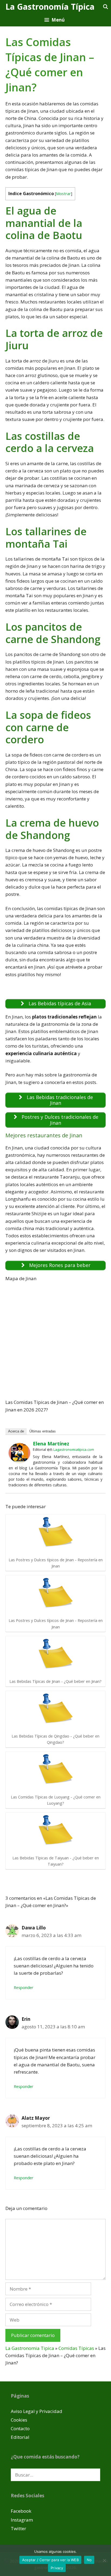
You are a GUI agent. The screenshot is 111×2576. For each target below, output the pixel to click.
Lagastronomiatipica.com (74, 1449)
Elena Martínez (51, 1444)
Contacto (20, 2428)
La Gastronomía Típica (50, 7)
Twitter (18, 2528)
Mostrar (63, 194)
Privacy (57, 2568)
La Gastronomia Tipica (30, 2348)
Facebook (21, 2511)
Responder (24, 1988)
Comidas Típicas (76, 2348)
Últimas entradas (43, 1431)
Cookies (19, 2420)
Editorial (20, 2437)
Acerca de (16, 1431)
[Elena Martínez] (19, 1461)
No (89, 2560)
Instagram (22, 2520)
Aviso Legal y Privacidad (37, 2411)
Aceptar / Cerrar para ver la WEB (50, 2560)
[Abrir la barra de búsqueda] (105, 7)
